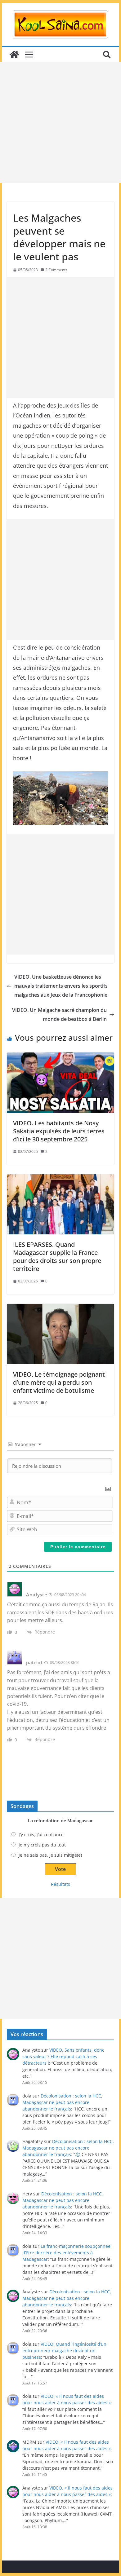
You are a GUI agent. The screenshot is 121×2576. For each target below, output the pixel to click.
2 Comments (56, 270)
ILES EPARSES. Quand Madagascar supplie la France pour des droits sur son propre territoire (57, 1257)
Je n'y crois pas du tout (42, 1845)
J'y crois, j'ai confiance (41, 1835)
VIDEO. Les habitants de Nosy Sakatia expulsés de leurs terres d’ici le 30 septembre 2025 (59, 1131)
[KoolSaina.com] (14, 55)
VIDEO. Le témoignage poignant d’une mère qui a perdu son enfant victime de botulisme (59, 1382)
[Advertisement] (60, 122)
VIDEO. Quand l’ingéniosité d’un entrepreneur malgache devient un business (64, 2351)
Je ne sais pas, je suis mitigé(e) (50, 1855)
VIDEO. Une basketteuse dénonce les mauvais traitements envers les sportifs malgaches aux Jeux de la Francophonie (61, 986)
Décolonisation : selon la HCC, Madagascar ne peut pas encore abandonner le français (62, 2102)
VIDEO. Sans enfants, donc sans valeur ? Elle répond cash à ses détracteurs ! (63, 2056)
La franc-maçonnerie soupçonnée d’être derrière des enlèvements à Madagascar (66, 2253)
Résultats (60, 1884)
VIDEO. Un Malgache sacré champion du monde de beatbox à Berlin (59, 1015)
